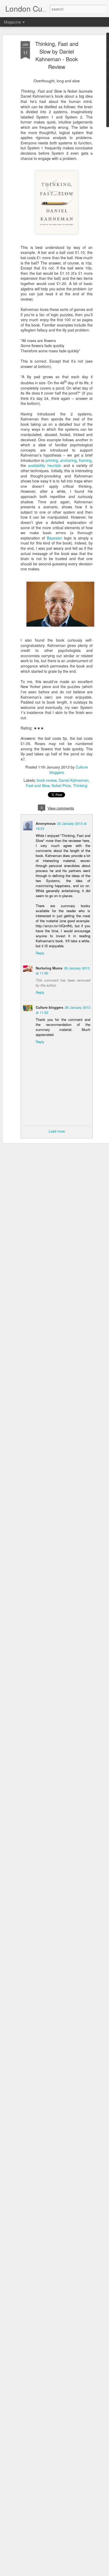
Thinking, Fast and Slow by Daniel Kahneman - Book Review (57, 55)
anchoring (68, 460)
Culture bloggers (49, 1007)
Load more (57, 1131)
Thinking (80, 785)
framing (85, 460)
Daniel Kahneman (74, 780)
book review (47, 780)
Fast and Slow (38, 785)
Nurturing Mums (49, 968)
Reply (40, 953)
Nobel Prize (61, 785)
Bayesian (55, 538)
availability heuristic (46, 465)
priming (52, 460)
